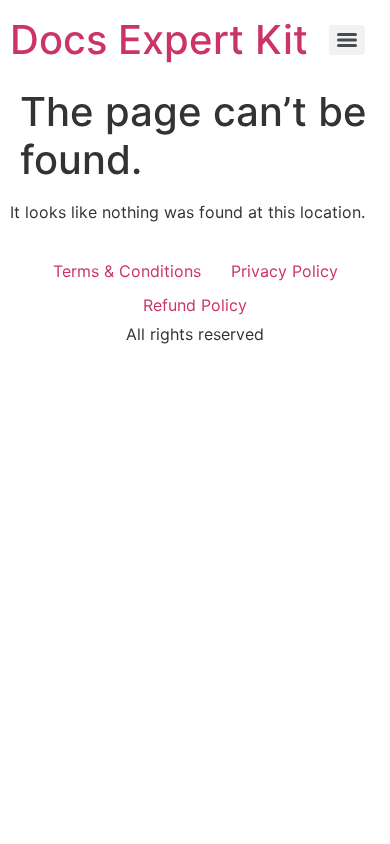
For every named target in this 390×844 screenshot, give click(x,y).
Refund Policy (195, 305)
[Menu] (347, 40)
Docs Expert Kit (159, 39)
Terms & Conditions (127, 271)
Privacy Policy (284, 271)
